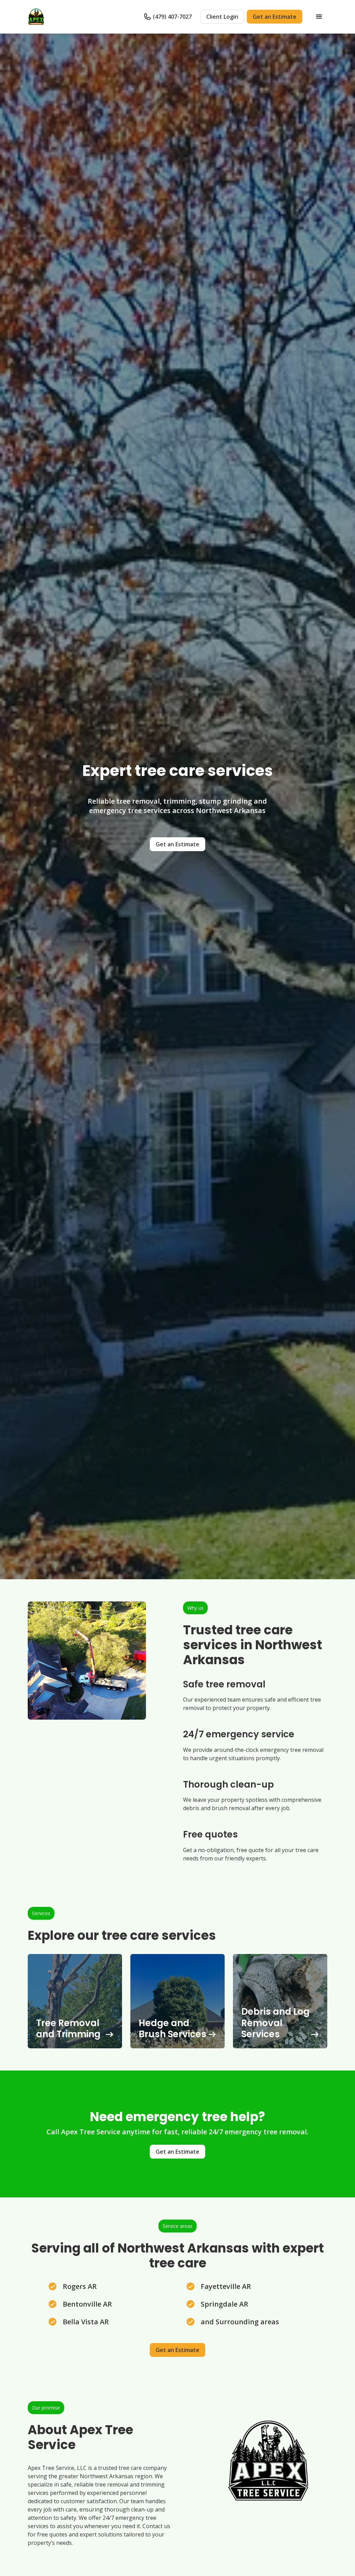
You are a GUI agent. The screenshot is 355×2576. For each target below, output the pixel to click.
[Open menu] (319, 17)
